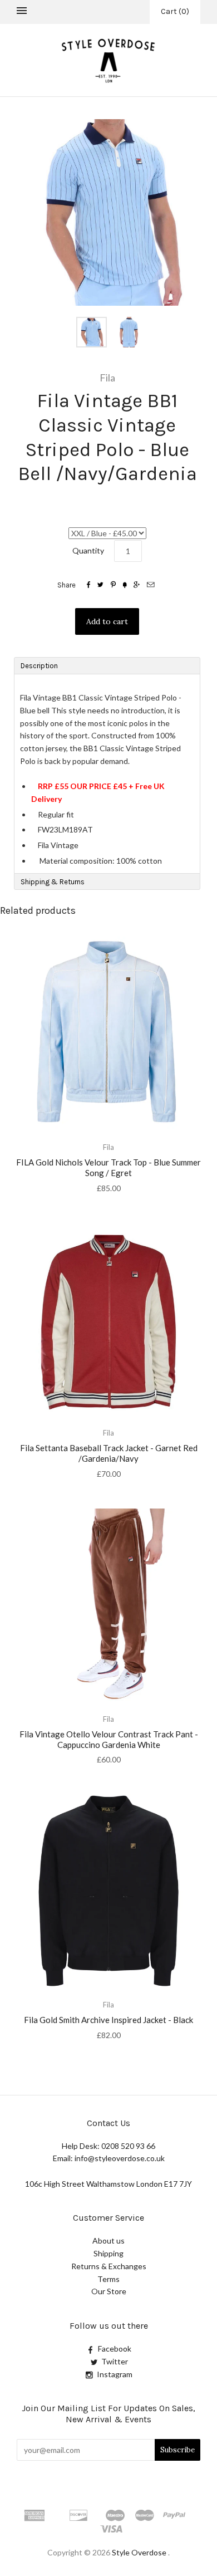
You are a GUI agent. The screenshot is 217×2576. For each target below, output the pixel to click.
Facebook (115, 2349)
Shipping (108, 2253)
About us (108, 2240)
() (175, 11)
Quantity (88, 550)
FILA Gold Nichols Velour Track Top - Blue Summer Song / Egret (108, 1167)
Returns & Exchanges (109, 2266)
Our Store (109, 2291)
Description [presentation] (40, 666)
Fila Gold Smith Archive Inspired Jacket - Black (108, 2020)
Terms (108, 2279)
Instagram (115, 2374)
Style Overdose (140, 2552)
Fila (107, 378)
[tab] (107, 665)
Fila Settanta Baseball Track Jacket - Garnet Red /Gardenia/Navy (109, 1453)
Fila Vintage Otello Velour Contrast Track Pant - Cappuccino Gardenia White (109, 1739)
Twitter (115, 2361)
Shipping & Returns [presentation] (53, 882)
